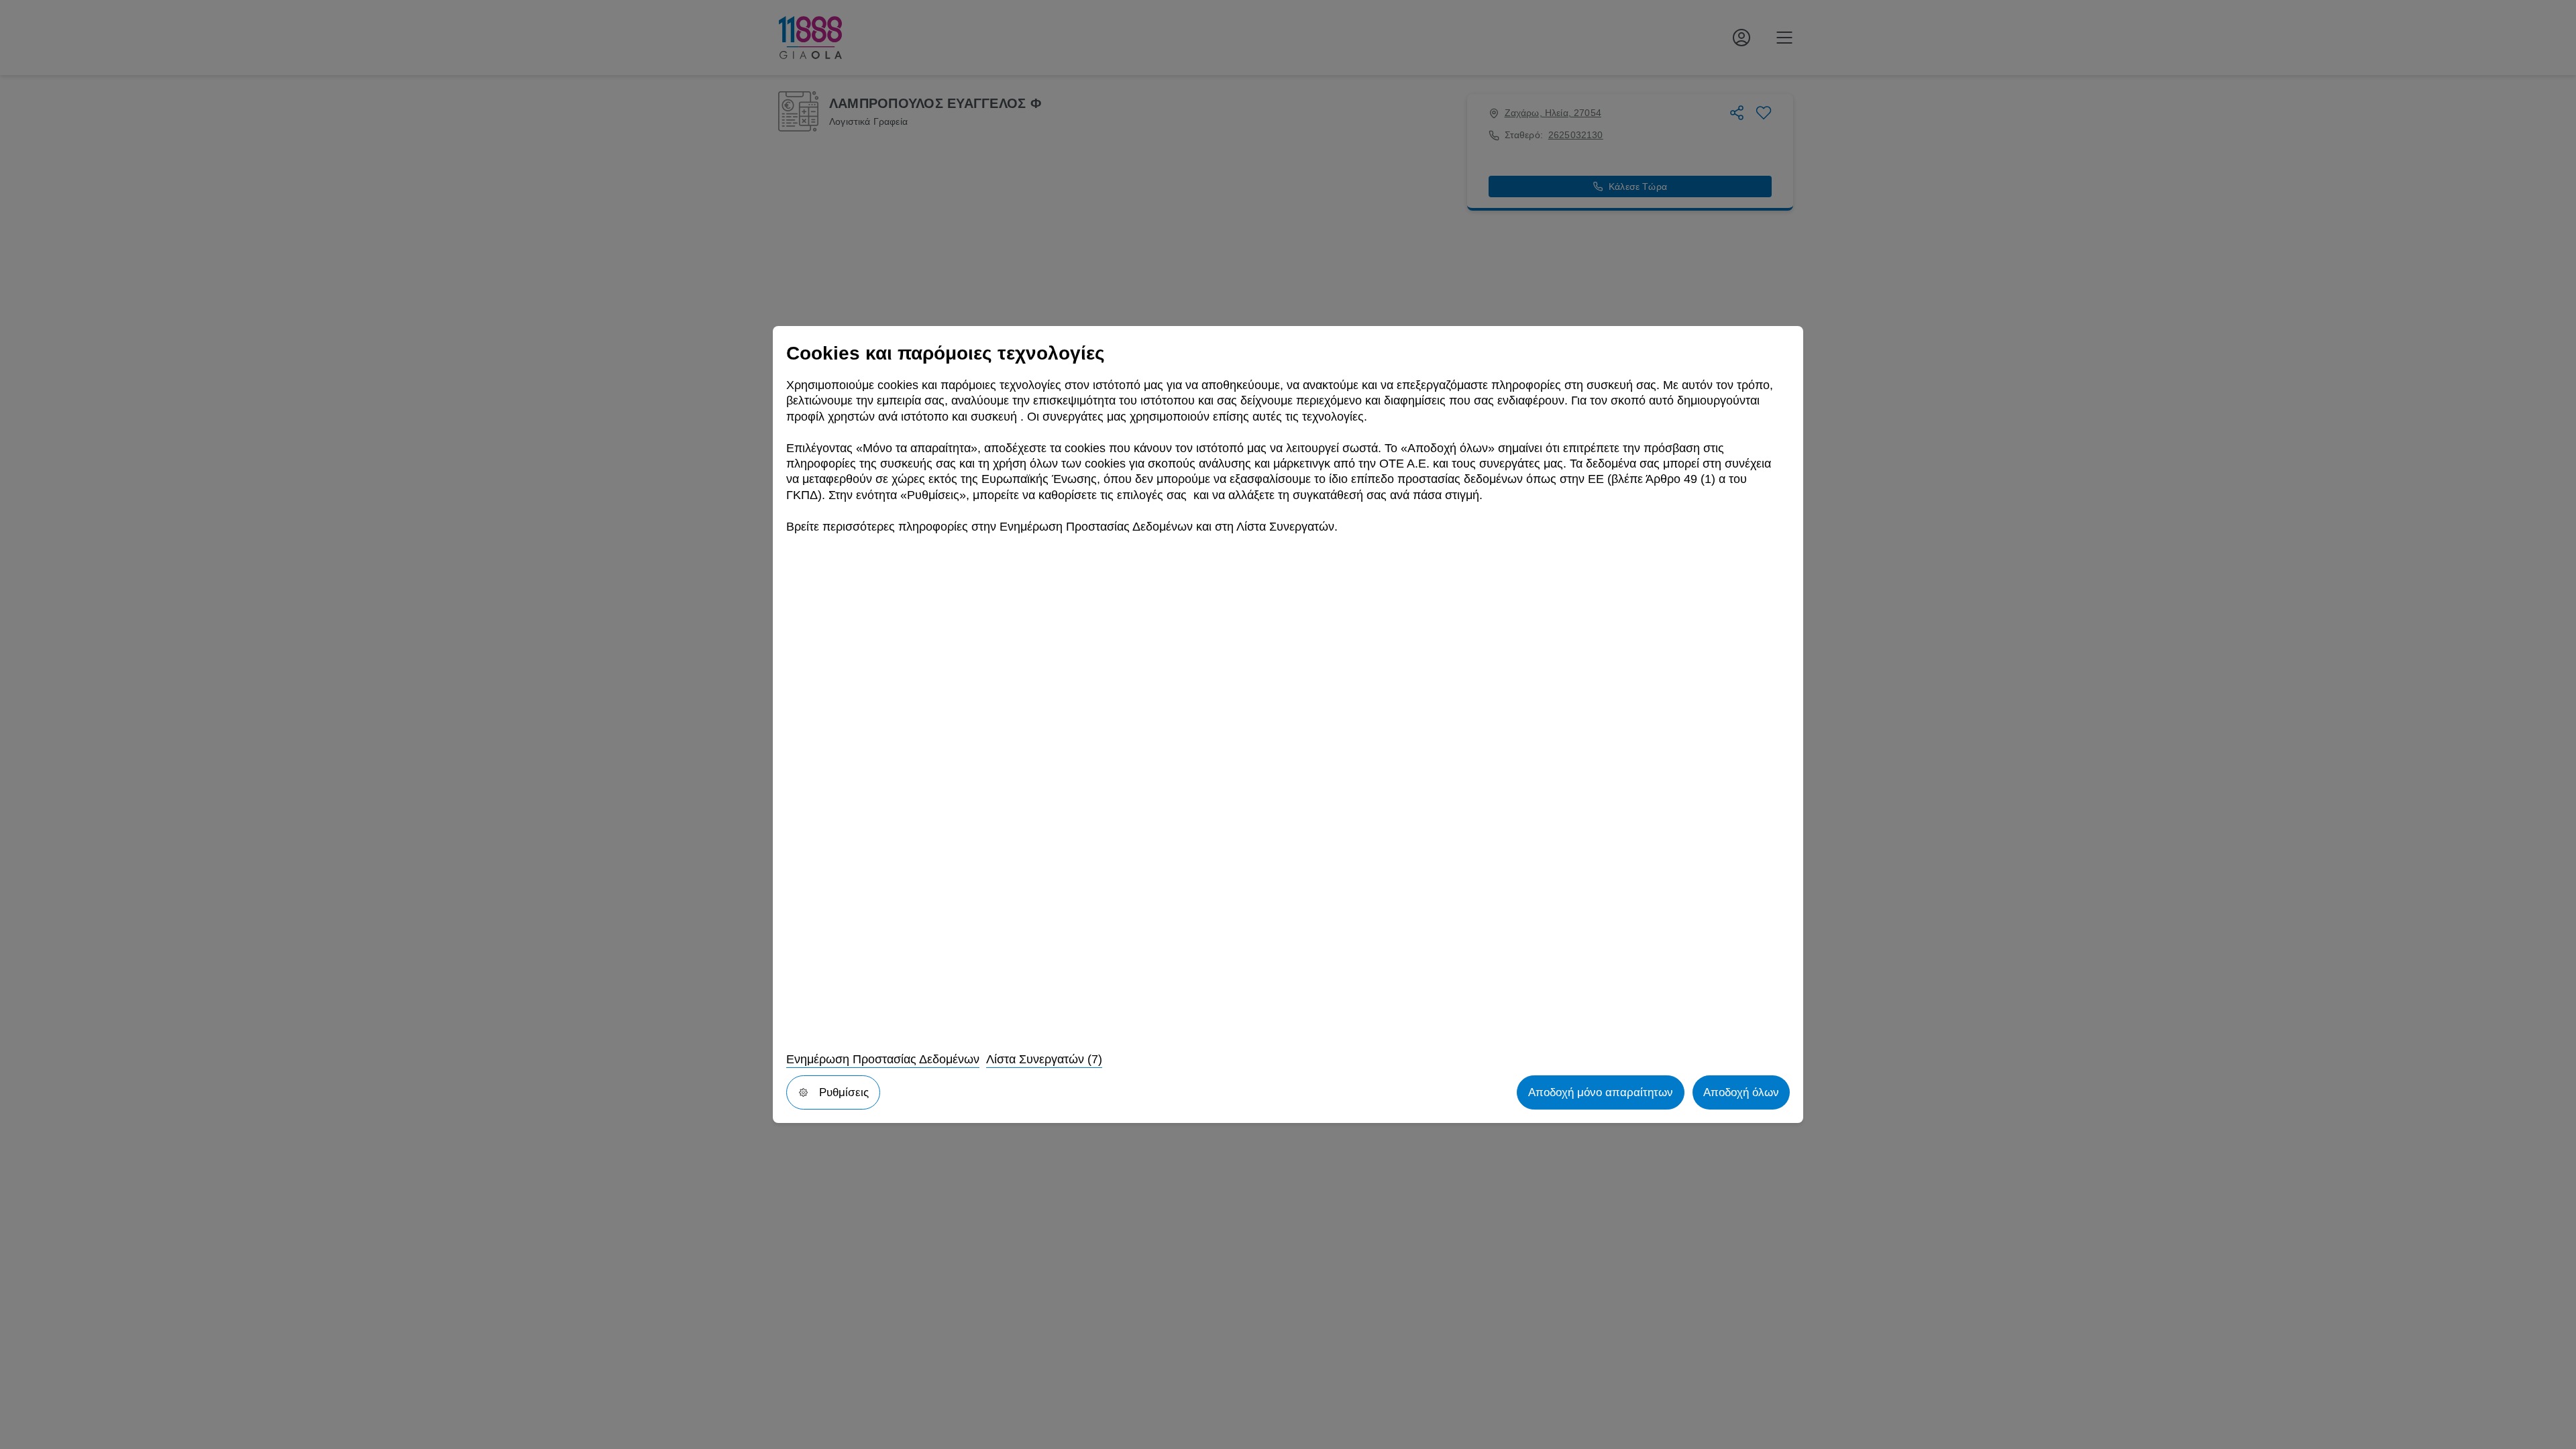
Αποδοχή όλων (1741, 1092)
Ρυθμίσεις (844, 1092)
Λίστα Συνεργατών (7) (1044, 1059)
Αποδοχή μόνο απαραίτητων (1601, 1092)
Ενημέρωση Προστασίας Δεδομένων (883, 1059)
